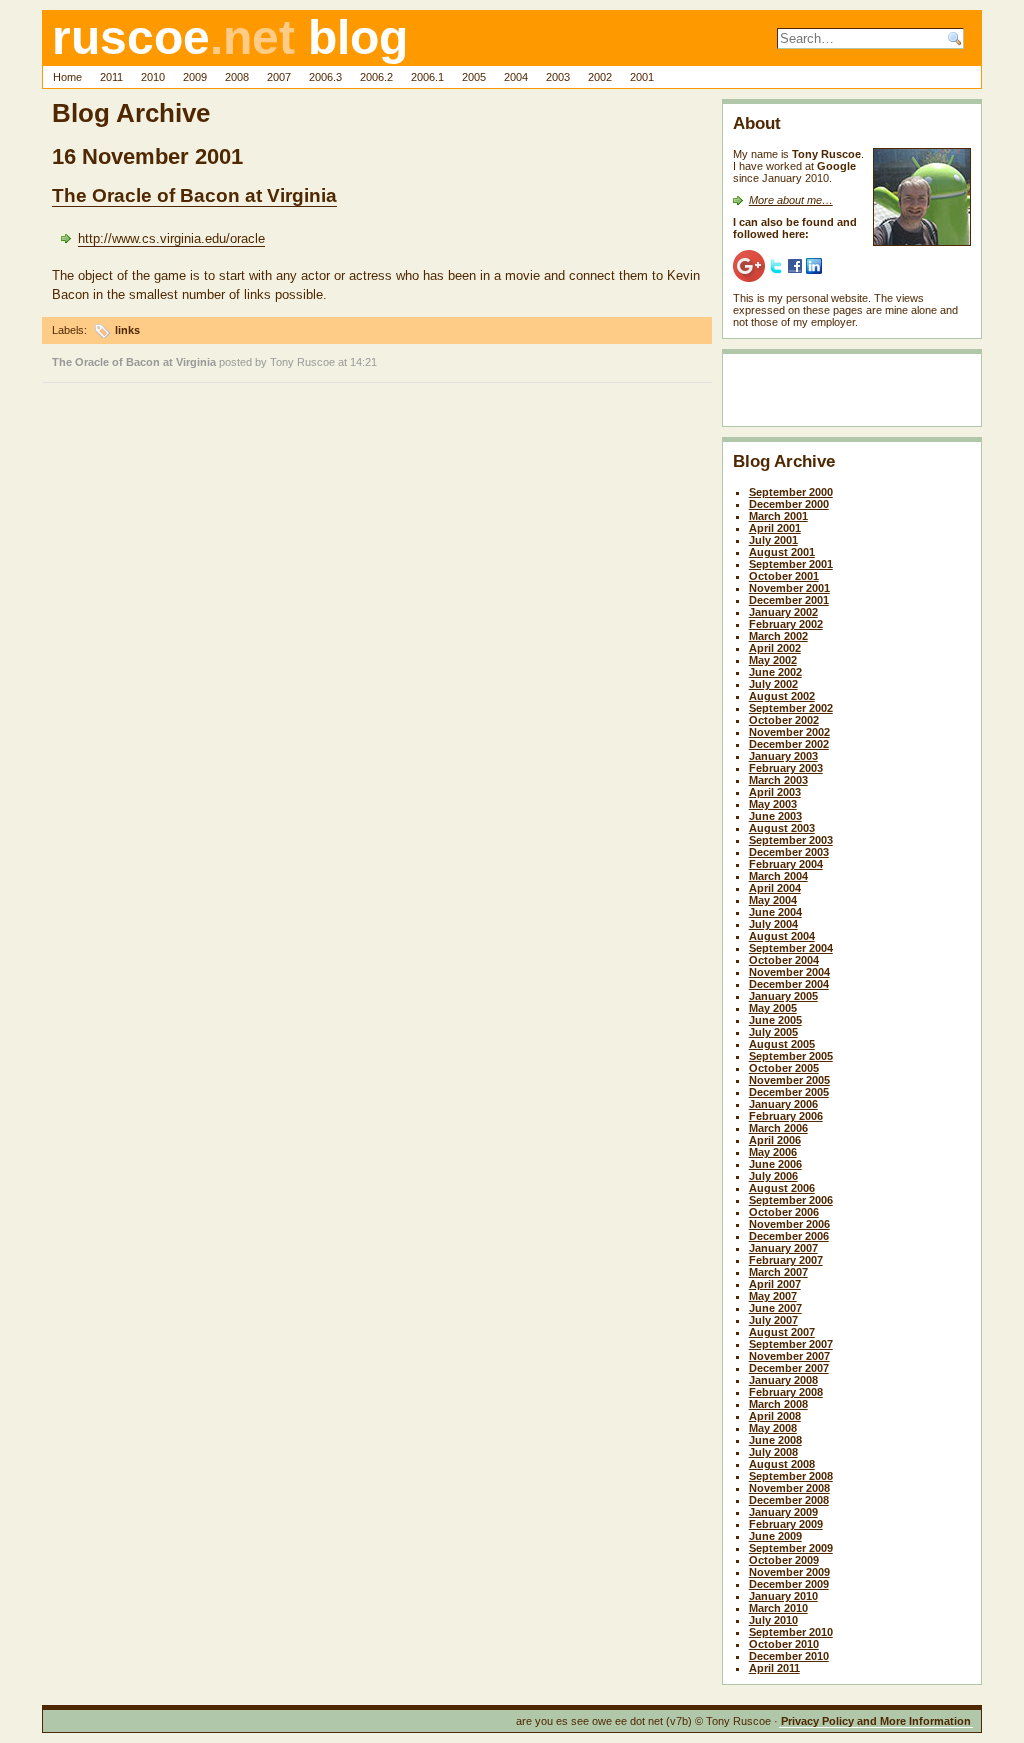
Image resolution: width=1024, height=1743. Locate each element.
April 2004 (775, 888)
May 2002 (773, 660)
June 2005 (775, 1020)
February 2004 (786, 864)
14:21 (363, 362)
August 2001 (782, 552)
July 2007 (773, 1320)
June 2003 (775, 816)
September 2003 (791, 840)
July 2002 (773, 684)
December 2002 (789, 744)
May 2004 (773, 900)
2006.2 (376, 77)
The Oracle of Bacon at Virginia (194, 195)
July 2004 (773, 924)
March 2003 (778, 780)
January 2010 (783, 1596)
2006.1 (427, 77)
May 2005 (773, 1008)
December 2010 (789, 1656)
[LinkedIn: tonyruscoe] (814, 265)
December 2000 (789, 504)
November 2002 (789, 732)
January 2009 (783, 1512)
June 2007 (775, 1308)
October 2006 (784, 1212)
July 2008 (773, 1452)
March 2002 (778, 636)
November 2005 (789, 1080)
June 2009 (775, 1536)
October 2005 (784, 1068)
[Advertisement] (850, 394)
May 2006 (773, 1152)
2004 (516, 77)
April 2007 (775, 1284)
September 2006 (791, 1200)
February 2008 (786, 1392)
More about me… (791, 200)
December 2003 (789, 852)
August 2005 (782, 1044)
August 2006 (782, 1188)
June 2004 (775, 912)
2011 (111, 77)
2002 (600, 77)
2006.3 (325, 77)
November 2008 (789, 1488)
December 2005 (789, 1092)
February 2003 (786, 768)
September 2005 (791, 1056)
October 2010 (784, 1644)
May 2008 (773, 1428)
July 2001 (773, 540)
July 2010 (773, 1620)
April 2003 (775, 792)
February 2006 (786, 1116)
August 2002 (782, 696)
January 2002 (783, 612)
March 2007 (778, 1272)
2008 (237, 77)
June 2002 (775, 672)
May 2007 (773, 1296)
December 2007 (789, 1368)
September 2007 (791, 1344)
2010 (153, 77)
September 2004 (791, 948)
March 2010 (778, 1608)
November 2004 (789, 972)
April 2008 (775, 1416)
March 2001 (778, 516)
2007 (279, 77)
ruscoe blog (230, 37)
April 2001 (775, 528)
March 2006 (778, 1128)
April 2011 (774, 1668)
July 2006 (773, 1176)
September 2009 (791, 1548)
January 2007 (783, 1248)
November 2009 (789, 1572)
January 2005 (783, 996)
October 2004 (784, 960)
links (127, 330)
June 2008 (775, 1440)
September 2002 (791, 708)
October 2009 (784, 1560)
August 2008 (782, 1464)
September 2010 (791, 1632)
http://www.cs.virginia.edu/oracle (171, 238)
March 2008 (778, 1404)
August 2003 (782, 828)
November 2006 (789, 1224)
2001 (642, 77)
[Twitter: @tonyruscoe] (776, 265)
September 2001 (791, 564)
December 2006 (789, 1236)
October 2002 (784, 720)
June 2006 (775, 1164)
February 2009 (786, 1524)
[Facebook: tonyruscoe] (795, 265)
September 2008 (791, 1476)
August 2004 (782, 936)
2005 (474, 77)
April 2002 (775, 648)
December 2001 (789, 600)
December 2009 (789, 1584)
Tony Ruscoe (302, 362)
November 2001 (789, 588)
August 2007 (782, 1332)
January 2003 (783, 756)
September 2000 (791, 492)
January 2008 (783, 1380)
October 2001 (784, 576)
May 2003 (773, 804)
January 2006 (783, 1104)
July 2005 (773, 1032)
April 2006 (775, 1140)
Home (67, 77)
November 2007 (789, 1356)
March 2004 (778, 876)
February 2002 (786, 624)
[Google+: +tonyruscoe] (749, 265)
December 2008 (789, 1500)
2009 (195, 77)
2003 (558, 77)
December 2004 (789, 984)
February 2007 (786, 1260)
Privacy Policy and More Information (876, 1721)
